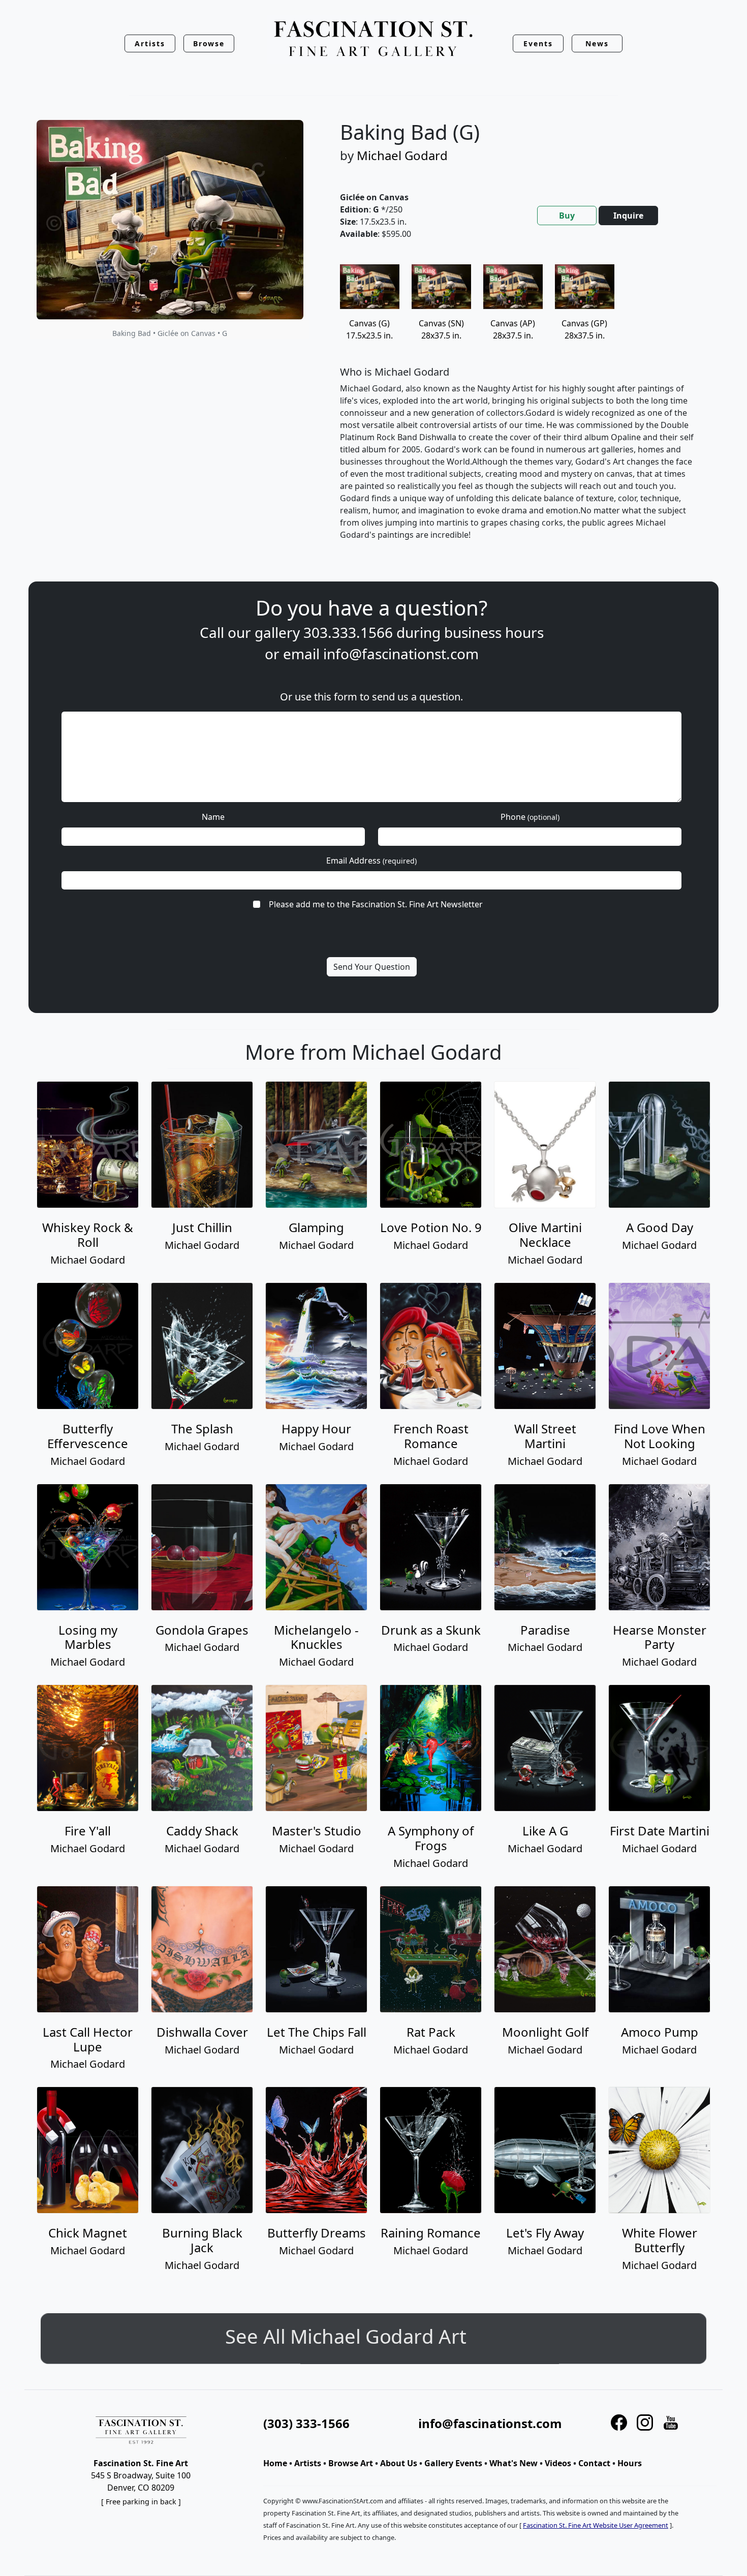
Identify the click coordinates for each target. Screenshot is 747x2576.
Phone (530, 817)
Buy (567, 216)
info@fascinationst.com (401, 654)
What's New (513, 2463)
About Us (399, 2463)
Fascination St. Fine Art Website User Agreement (596, 2525)
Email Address (371, 861)
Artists (308, 2463)
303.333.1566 (348, 632)
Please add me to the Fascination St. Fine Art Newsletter (376, 904)
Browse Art (351, 2463)
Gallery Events (453, 2463)
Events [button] (538, 43)
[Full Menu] (373, 39)
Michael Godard (402, 155)
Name (213, 817)
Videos (558, 2463)
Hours (630, 2463)
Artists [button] (150, 43)
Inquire (628, 216)
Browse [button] (209, 43)
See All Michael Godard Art (374, 2336)
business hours (494, 632)
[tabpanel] (519, 411)
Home (275, 2463)
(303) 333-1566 (306, 2423)
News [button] (597, 43)
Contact (594, 2463)
